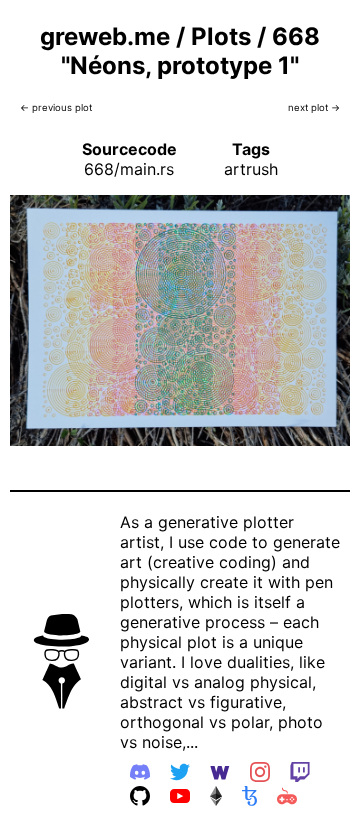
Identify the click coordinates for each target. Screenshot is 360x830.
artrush (251, 169)
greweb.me (105, 36)
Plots (221, 36)
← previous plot (56, 107)
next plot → (314, 107)
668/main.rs (129, 169)
